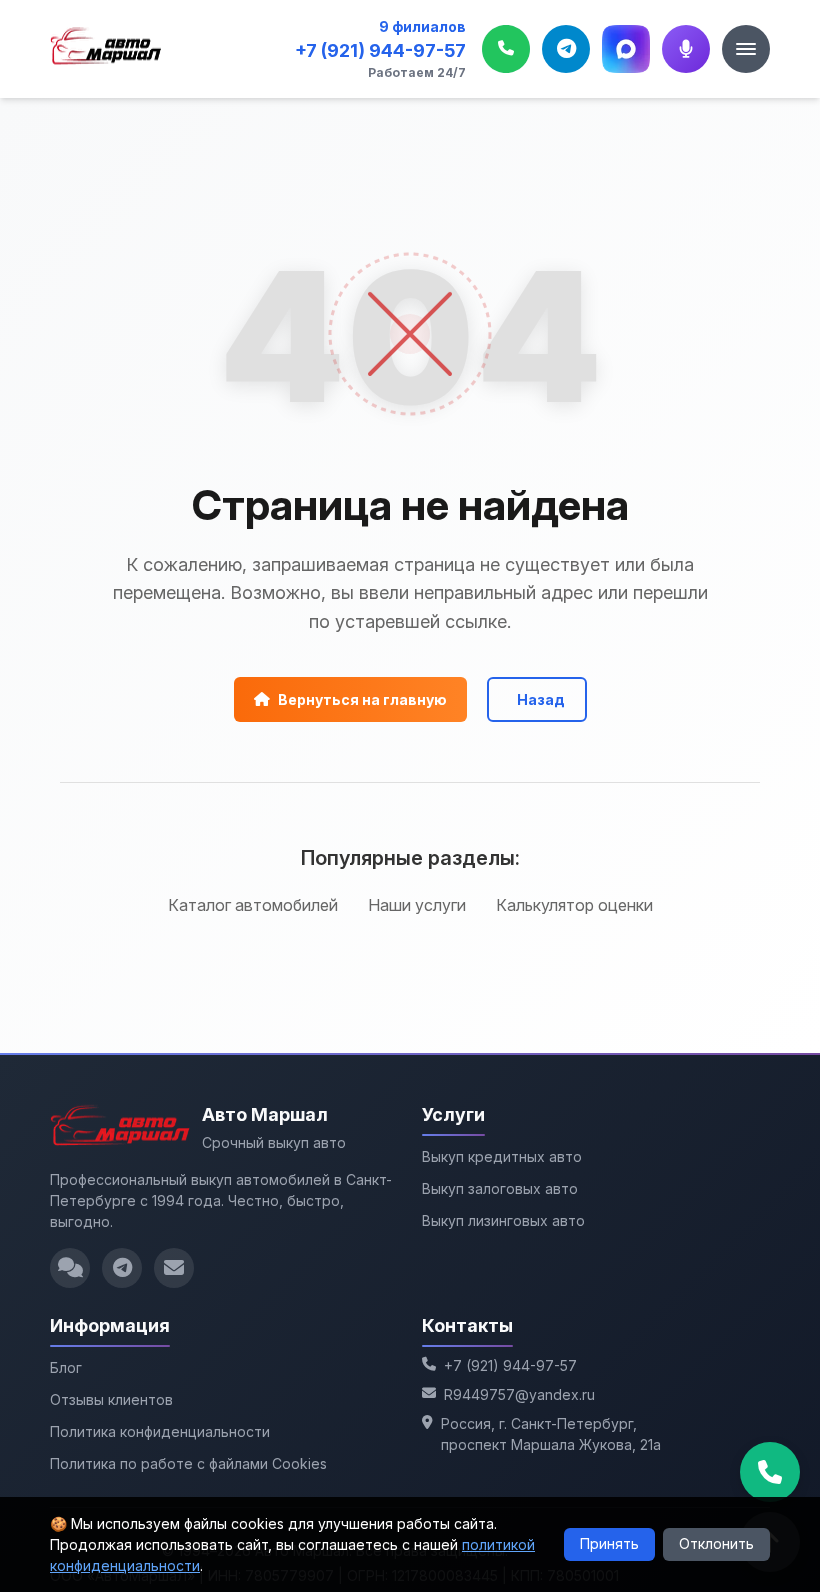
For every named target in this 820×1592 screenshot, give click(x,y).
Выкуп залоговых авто (500, 1188)
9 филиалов (422, 26)
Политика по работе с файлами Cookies (188, 1463)
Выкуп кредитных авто (502, 1156)
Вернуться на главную (362, 699)
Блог (66, 1367)
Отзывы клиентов (111, 1399)
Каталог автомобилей (253, 905)
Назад (541, 699)
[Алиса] (686, 49)
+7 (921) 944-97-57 (380, 50)
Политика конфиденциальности (160, 1431)
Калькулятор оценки (574, 905)
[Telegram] (566, 49)
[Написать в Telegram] (122, 1268)
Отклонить (716, 1543)
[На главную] (106, 49)
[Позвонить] (506, 49)
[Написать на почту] (174, 1268)
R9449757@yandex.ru (519, 1394)
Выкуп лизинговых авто (503, 1220)
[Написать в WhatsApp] (70, 1268)
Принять (609, 1543)
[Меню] (746, 49)
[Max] (626, 49)
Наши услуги (417, 905)
